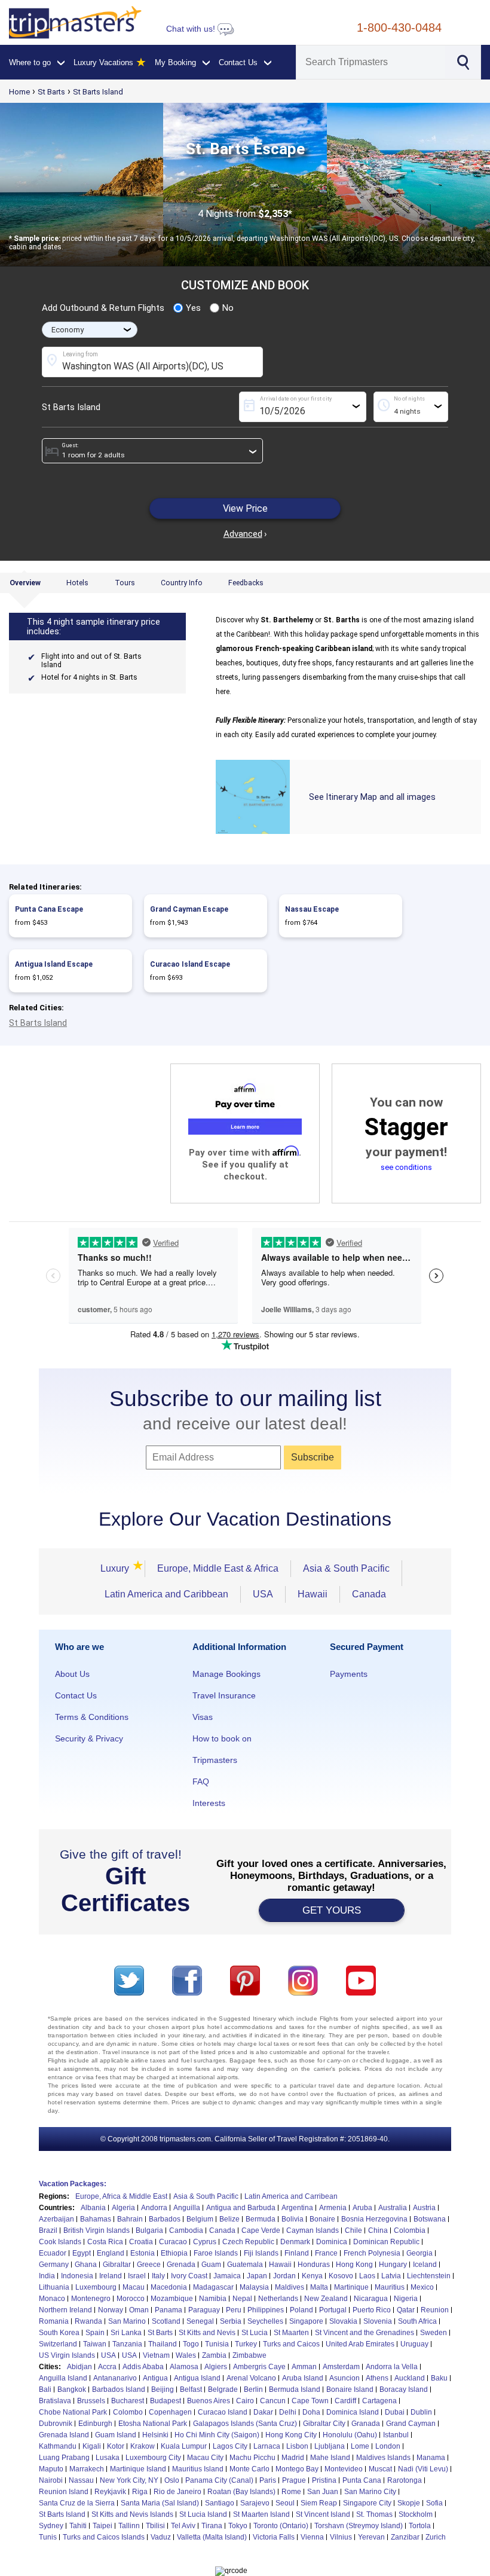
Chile (353, 2230)
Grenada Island (64, 2435)
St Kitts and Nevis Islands (132, 2514)
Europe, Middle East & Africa (218, 1568)
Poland (301, 2310)
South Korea (59, 2333)
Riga (140, 2492)
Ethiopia (174, 2253)
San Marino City (370, 2492)
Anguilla (187, 2208)
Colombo (128, 2412)
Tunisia (217, 2344)
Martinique (351, 2287)
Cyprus (205, 2242)
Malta (319, 2287)
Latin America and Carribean (291, 2196)
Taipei (102, 2526)
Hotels (77, 583)
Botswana (430, 2219)
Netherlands (278, 2299)
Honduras (314, 2265)
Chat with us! (192, 29)
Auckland (410, 2378)
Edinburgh (95, 2424)
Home (19, 92)
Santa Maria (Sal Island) (160, 2503)
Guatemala (245, 2265)
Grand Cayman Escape (189, 909)
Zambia (214, 2355)
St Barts (51, 92)
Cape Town (310, 2401)
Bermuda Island (295, 2389)
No (228, 308)
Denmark (295, 2242)
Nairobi (51, 2480)
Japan (257, 2276)
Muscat (380, 2469)
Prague (294, 2480)
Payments (349, 1674)
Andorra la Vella (392, 2367)
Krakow (143, 2446)
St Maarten (291, 2333)
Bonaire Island (350, 2389)
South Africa (417, 2321)
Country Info (182, 583)
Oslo (172, 2480)
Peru (234, 2310)
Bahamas (96, 2219)
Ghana (86, 2265)
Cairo (245, 2401)
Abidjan (79, 2367)
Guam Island (116, 2435)
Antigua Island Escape (54, 964)
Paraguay (204, 2310)
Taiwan (95, 2344)
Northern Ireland (65, 2310)
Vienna (312, 2537)
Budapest (166, 2401)
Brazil (48, 2230)
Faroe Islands (216, 2253)
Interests (209, 1803)
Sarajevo (255, 2503)
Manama (431, 2458)
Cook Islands (60, 2242)
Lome (360, 2446)
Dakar (263, 2412)
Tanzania (127, 2344)
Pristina (324, 2480)
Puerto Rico (372, 2310)
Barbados (165, 2219)
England (111, 2253)
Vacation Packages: (73, 2184)
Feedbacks (246, 583)
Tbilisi (155, 2526)
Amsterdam (341, 2367)
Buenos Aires (209, 2401)
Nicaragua (371, 2299)
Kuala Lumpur (184, 2446)
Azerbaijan (56, 2219)
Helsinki (155, 2435)
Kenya (312, 2276)
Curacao (173, 2242)
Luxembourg (96, 2287)
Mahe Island (330, 2458)
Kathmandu (58, 2446)
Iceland (425, 2265)
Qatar (406, 2310)
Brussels (91, 2401)
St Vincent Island (323, 2514)
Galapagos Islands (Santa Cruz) (245, 2424)
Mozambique (172, 2299)
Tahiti (78, 2526)
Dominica (332, 2242)
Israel (137, 2276)
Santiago (220, 2503)
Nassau (81, 2480)
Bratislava (55, 2401)
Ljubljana (330, 2446)
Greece (149, 2265)
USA (263, 1594)
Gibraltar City (324, 2424)
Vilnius (341, 2537)
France (326, 2253)
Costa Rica (105, 2242)
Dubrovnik (56, 2424)
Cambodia (186, 2230)
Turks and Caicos (291, 2344)
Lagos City (230, 2446)
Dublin (421, 2412)
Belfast (191, 2389)
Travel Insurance (224, 1695)
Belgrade (223, 2389)
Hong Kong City (291, 2435)
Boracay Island (404, 2389)
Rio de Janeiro (177, 2492)
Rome (291, 2492)
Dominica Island (353, 2412)
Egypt (82, 2253)
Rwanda (88, 2321)
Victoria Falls (274, 2537)
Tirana (212, 2526)
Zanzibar (405, 2537)
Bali (45, 2389)
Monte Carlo (249, 2469)
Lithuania (54, 2287)
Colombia (410, 2230)
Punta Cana (362, 2480)
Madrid (293, 2458)
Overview (25, 583)
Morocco (131, 2299)
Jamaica (227, 2276)
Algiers (216, 2367)
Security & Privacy (89, 1738)
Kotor (116, 2446)
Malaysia (254, 2287)
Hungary (393, 2265)
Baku (439, 2378)
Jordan (284, 2276)
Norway (111, 2310)
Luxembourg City (153, 2458)
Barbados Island (119, 2389)
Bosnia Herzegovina (374, 2219)
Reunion (435, 2310)
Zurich (436, 2537)
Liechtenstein (429, 2276)
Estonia (143, 2253)
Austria (424, 2208)
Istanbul (396, 2435)
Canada (369, 1594)
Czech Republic (248, 2242)
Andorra (154, 2208)
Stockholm (416, 2514)
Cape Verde (261, 2230)
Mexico (422, 2287)
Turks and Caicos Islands (104, 2537)
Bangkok (72, 2389)
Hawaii (313, 1594)
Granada (366, 2424)
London (388, 2446)
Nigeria (406, 2299)
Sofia (434, 2503)
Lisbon (297, 2446)
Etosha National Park (153, 2424)
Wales (186, 2355)
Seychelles (265, 2321)
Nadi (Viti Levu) (423, 2469)
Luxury (117, 1568)
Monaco (52, 2299)
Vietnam (156, 2355)
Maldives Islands (383, 2458)
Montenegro (91, 2299)
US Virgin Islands (67, 2355)
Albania (93, 2208)
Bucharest (128, 2401)
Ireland (111, 2276)
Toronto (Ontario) (281, 2526)
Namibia (213, 2299)
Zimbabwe (249, 2355)
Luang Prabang (64, 2458)
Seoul (285, 2503)
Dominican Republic (386, 2242)
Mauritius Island (198, 2469)
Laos (367, 2276)
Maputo (51, 2469)
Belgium (200, 2219)
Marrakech (87, 2469)
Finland (297, 2253)
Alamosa (184, 2367)
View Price (245, 508)
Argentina (297, 2208)
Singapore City (367, 2503)
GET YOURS (332, 1910)
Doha (311, 2412)
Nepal (242, 2299)
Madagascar (213, 2287)
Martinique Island (138, 2469)
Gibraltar (117, 2265)
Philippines (266, 2310)
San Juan (323, 2492)
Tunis (48, 2537)
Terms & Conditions (92, 1717)
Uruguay (414, 2344)
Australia (393, 2208)
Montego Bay (297, 2469)
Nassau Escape (312, 909)
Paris (268, 2480)
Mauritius (390, 2287)
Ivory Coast (189, 2276)
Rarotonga (405, 2480)
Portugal (333, 2310)
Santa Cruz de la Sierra (77, 2503)
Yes (193, 308)
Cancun (273, 2401)
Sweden (434, 2333)
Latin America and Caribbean (166, 1594)
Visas (203, 1717)
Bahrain (130, 2219)
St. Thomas (374, 2514)
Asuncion (344, 2378)
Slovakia (343, 2321)
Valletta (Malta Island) (212, 2537)
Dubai (395, 2412)
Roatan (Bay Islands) (241, 2492)
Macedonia (169, 2287)
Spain (95, 2333)
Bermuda (261, 2219)
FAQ (201, 1781)
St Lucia (255, 2333)
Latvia (391, 2276)
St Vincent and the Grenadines (365, 2333)
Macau (134, 2287)
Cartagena (379, 2401)
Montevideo (344, 2469)
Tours (125, 583)
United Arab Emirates (360, 2344)
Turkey (246, 2344)
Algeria (123, 2208)
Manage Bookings (226, 1674)
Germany (54, 2265)
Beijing (163, 2389)
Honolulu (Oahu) (350, 2435)
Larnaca (267, 2446)
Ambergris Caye (259, 2367)
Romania (54, 2321)
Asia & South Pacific (346, 1568)
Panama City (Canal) (219, 2480)
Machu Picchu (252, 2458)
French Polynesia (372, 2253)
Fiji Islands (261, 2253)
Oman (139, 2310)
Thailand (163, 2344)
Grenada (181, 2265)
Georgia (419, 2253)
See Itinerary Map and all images (372, 797)
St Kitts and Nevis (207, 2333)
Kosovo (341, 2276)
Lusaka (108, 2458)
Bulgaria (149, 2230)
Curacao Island (223, 2412)
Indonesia (77, 2276)
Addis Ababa (143, 2367)
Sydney (51, 2526)
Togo (191, 2344)
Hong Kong (354, 2265)
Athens (377, 2378)
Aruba (362, 2208)
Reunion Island (64, 2492)
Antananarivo (115, 2378)
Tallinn (129, 2526)
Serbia (231, 2321)
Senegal (200, 2321)
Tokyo (238, 2526)
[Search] (462, 61)
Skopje (409, 2503)
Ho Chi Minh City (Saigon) (217, 2435)
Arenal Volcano (251, 2378)
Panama (169, 2310)
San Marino (127, 2321)
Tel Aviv (183, 2526)
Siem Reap (319, 2503)
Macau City (205, 2458)
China (378, 2230)
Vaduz (161, 2537)
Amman (304, 2367)
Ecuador (53, 2253)
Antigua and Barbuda (241, 2208)
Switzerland (58, 2344)
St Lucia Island (203, 2514)
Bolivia (293, 2219)
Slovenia (378, 2321)
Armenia (333, 2208)
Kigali (92, 2446)
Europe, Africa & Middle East (121, 2196)
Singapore (306, 2321)
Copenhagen (170, 2412)
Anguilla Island (63, 2378)
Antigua (155, 2378)
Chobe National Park (73, 2412)
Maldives (290, 2287)
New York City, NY (129, 2480)
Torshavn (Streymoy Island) (359, 2526)
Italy (158, 2276)
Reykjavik (110, 2492)
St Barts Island (98, 92)
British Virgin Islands (97, 2230)
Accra (107, 2367)
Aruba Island (303, 2378)
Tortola (420, 2526)
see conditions (406, 1167)
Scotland (166, 2321)
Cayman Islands (313, 2230)
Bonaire (322, 2219)
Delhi (288, 2412)
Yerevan (371, 2537)
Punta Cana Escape (49, 909)
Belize (229, 2219)
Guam (211, 2265)
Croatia (141, 2242)
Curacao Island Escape (190, 964)
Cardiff (345, 2401)
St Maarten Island (261, 2514)
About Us (72, 1674)
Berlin (253, 2389)
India (47, 2276)
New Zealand (326, 2299)
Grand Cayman (411, 2424)
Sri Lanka (126, 2333)
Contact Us (76, 1695)
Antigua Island (197, 2378)
